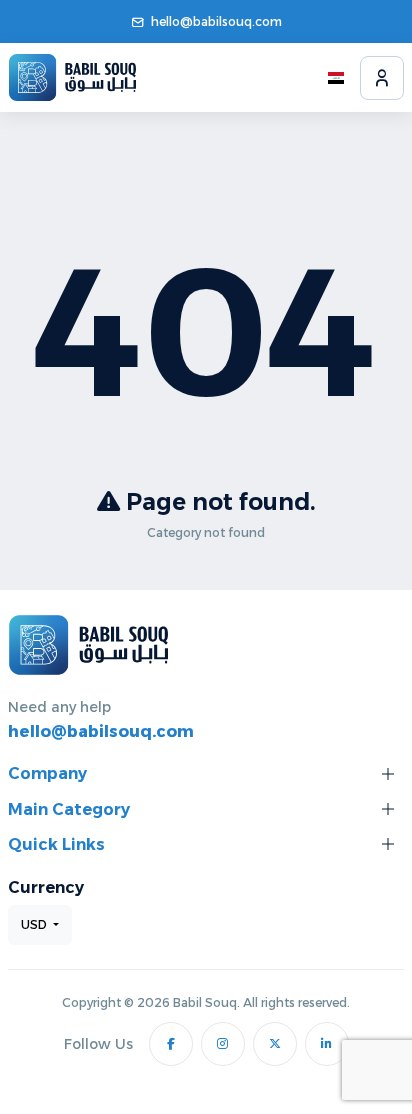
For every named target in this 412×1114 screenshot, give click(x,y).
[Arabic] (336, 78)
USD (35, 924)
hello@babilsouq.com (216, 21)
